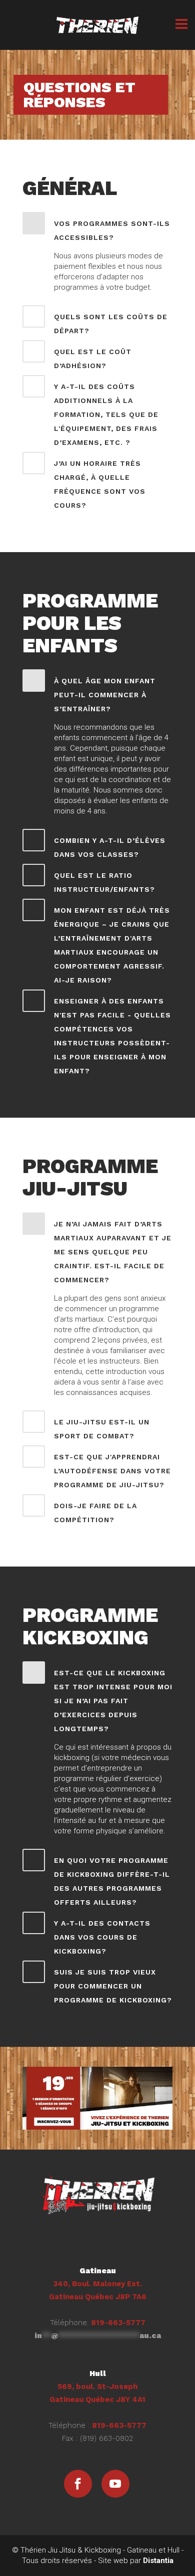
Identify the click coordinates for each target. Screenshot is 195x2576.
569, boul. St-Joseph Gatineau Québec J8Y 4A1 (97, 2386)
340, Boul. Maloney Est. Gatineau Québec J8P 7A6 (98, 2284)
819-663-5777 (118, 2323)
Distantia (158, 2561)
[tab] (97, 228)
